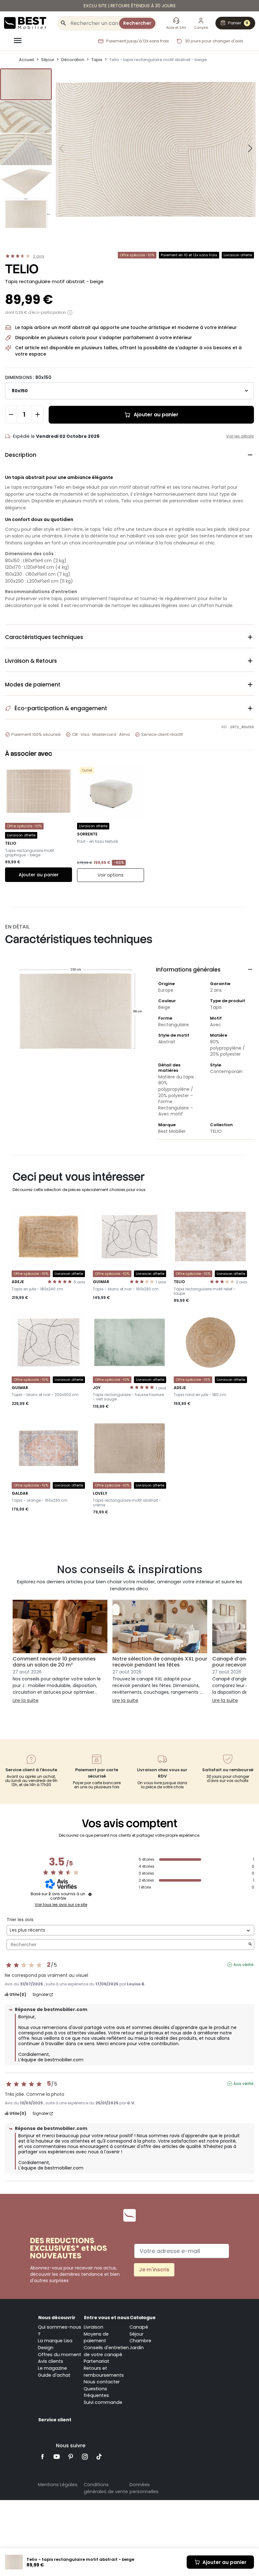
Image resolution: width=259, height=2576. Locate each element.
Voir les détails (240, 436)
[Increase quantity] (38, 414)
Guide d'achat (54, 2375)
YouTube (57, 2457)
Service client (55, 2420)
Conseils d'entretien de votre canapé (106, 2351)
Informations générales (205, 970)
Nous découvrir (57, 2318)
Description (129, 455)
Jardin (137, 2348)
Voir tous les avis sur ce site (61, 1905)
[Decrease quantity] (11, 414)
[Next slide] (250, 148)
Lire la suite (26, 1700)
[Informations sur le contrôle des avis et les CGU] (90, 1894)
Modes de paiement (129, 685)
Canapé (139, 2327)
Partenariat (96, 2361)
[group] (26, 84)
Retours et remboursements (104, 2372)
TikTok (99, 2457)
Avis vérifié (243, 1965)
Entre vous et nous (107, 2318)
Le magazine (52, 2368)
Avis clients (51, 2361)
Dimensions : (28, 377)
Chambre (140, 2341)
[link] (129, 6)
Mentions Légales (58, 2485)
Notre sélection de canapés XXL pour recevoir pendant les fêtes (160, 1662)
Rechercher (137, 23)
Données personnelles (144, 2488)
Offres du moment (60, 2355)
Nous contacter (102, 2382)
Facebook (42, 2457)
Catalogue (143, 2318)
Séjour (136, 2334)
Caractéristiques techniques (129, 637)
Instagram (85, 2457)
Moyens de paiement (96, 2337)
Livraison (93, 2327)
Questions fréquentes (96, 2392)
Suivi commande (103, 2402)
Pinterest (71, 2457)
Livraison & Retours (129, 661)
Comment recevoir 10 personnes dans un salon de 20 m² (54, 1662)
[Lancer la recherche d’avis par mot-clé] (250, 1945)
